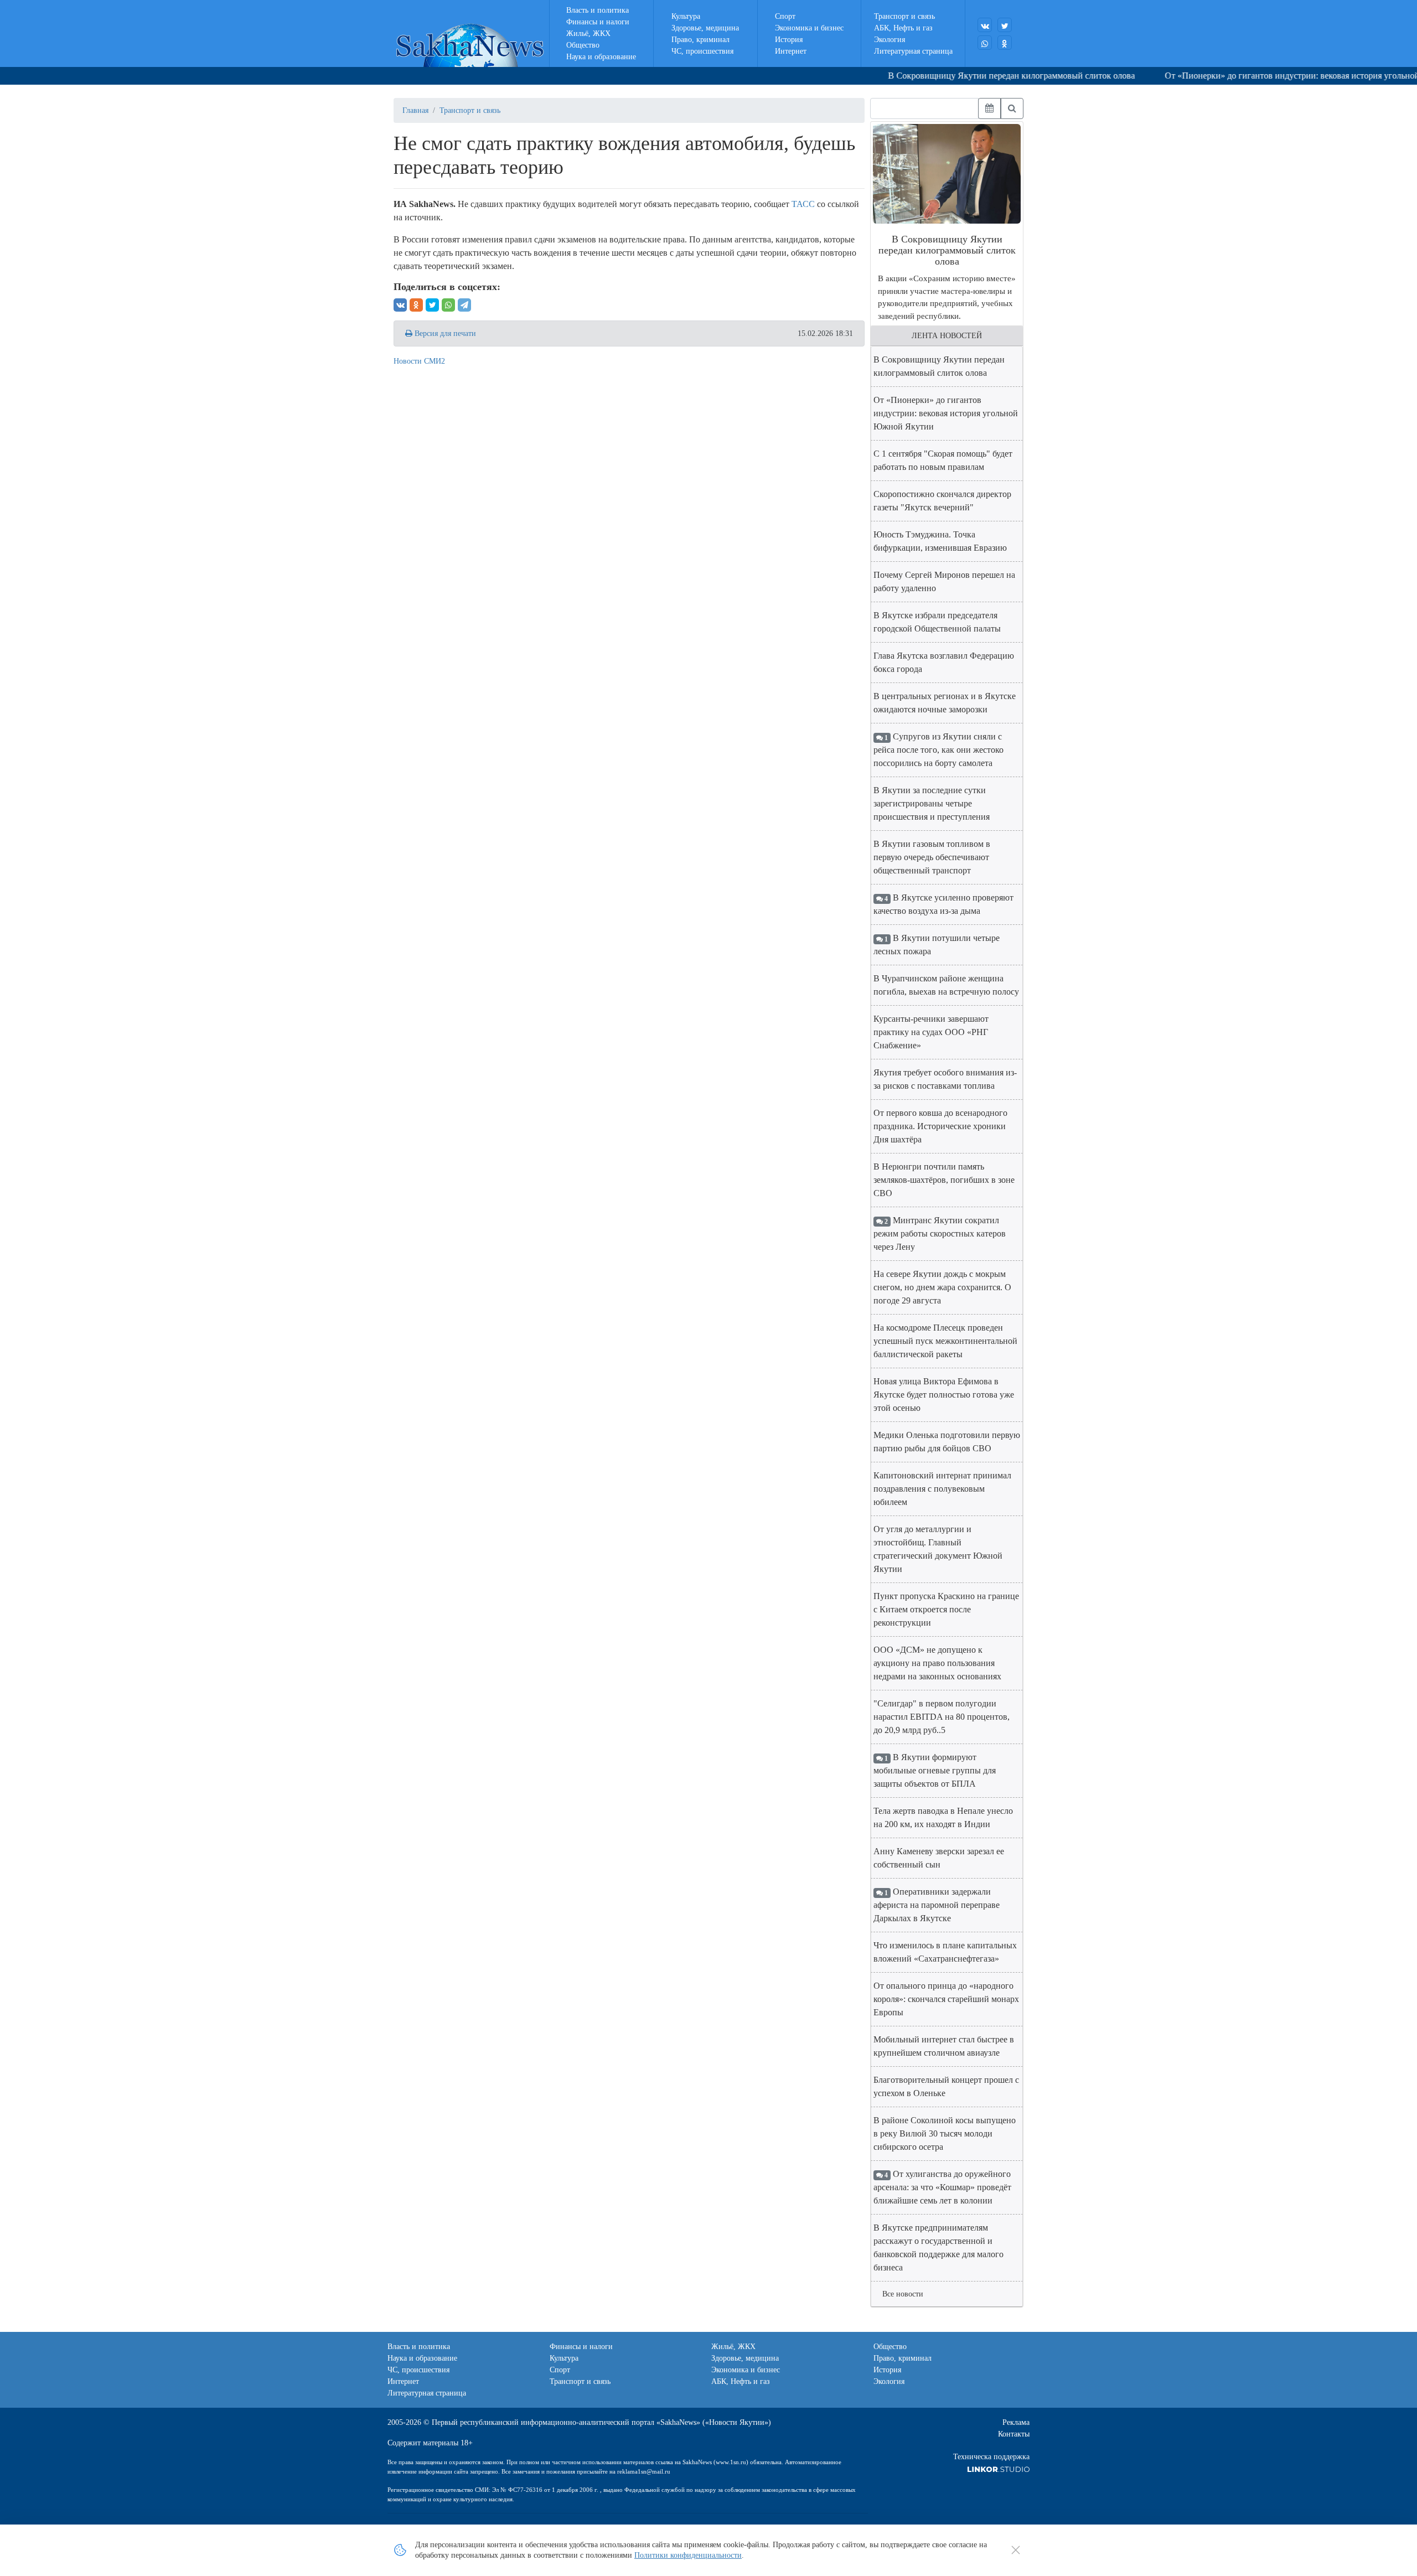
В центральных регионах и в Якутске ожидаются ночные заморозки (945, 703)
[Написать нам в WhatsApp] (985, 43)
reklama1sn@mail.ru (644, 2471)
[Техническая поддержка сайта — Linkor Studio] (998, 2468)
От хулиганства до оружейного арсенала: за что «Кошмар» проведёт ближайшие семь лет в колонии (942, 2187)
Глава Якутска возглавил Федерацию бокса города (944, 662)
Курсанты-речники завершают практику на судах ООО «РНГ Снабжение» (931, 1032)
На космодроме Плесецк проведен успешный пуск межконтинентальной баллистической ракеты (945, 1341)
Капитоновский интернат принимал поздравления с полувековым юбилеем (942, 1489)
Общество (583, 45)
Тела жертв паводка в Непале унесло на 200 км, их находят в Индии (943, 1817)
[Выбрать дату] (989, 108)
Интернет (791, 51)
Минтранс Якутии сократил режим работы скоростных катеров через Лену (940, 1233)
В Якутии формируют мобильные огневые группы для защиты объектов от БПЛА (935, 1770)
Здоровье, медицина (705, 28)
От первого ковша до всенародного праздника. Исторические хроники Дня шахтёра (940, 1126)
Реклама (1016, 2422)
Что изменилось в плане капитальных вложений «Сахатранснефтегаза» (945, 1952)
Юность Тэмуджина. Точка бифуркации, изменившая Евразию (940, 541)
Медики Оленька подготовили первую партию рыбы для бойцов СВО (947, 1442)
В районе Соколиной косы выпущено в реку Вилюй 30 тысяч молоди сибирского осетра (945, 2133)
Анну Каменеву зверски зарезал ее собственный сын (939, 1858)
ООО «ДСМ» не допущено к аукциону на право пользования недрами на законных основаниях (937, 1663)
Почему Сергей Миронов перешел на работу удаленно (944, 581)
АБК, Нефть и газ (903, 28)
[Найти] (1012, 108)
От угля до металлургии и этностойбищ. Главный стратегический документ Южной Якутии (938, 1549)
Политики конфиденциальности (688, 2555)
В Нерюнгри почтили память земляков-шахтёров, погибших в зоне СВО (944, 1180)
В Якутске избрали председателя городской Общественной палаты (937, 622)
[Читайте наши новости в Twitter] (1005, 25)
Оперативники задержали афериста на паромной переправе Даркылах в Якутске (937, 1905)
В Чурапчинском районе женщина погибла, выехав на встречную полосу (946, 985)
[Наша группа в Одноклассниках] (1005, 43)
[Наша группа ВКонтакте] (985, 25)
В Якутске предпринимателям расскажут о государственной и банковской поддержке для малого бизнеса (938, 2247)
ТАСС (803, 204)
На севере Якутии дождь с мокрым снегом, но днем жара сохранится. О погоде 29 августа (942, 1287)
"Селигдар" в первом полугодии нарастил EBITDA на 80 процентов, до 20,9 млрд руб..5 (942, 1717)
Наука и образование (601, 57)
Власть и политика (598, 10)
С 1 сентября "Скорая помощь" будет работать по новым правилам (943, 460)
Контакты (1014, 2434)
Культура (686, 16)
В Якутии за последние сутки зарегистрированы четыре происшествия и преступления (932, 803)
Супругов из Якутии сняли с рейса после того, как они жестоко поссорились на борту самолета (938, 750)
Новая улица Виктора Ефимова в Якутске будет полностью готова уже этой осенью (944, 1395)
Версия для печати (444, 333)
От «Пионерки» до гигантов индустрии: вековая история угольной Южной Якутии (946, 413)
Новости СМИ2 (419, 361)
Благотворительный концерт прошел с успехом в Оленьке (946, 2086)
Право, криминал (700, 40)
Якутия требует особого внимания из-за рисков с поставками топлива (945, 1079)
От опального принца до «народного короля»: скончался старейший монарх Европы (946, 1999)
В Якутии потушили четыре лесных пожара (937, 945)
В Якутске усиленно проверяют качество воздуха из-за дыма (943, 904)
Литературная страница (913, 51)
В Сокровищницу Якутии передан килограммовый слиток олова (965, 76)
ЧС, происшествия (702, 51)
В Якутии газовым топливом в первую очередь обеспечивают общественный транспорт (932, 857)
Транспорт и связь (904, 16)
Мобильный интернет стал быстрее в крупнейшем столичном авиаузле (944, 2046)
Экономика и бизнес (809, 28)
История (789, 40)
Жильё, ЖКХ (588, 33)
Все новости (903, 2294)
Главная (415, 110)
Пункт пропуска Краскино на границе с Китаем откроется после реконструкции (946, 1609)
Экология (889, 40)
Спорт (785, 16)
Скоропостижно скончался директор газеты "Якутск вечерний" (942, 501)
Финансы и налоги (598, 22)
